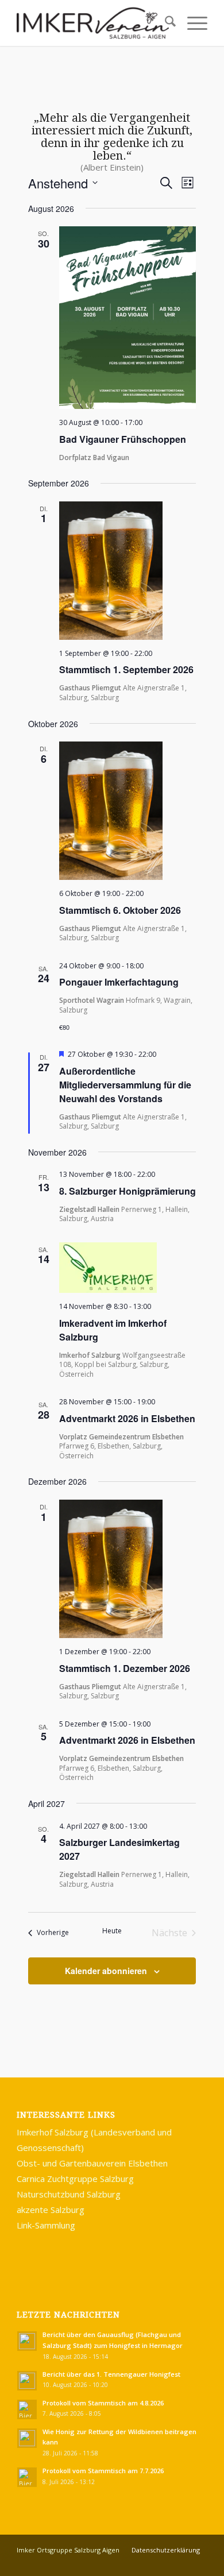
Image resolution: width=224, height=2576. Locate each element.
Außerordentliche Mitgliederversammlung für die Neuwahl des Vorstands (125, 1085)
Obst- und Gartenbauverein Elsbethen (92, 2163)
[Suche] (165, 23)
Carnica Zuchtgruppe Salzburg (75, 2179)
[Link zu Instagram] (199, 2562)
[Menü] (192, 23)
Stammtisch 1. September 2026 (126, 669)
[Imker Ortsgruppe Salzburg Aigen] (93, 23)
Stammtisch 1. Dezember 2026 (125, 1668)
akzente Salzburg (51, 2210)
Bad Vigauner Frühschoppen (123, 439)
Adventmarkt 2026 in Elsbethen (127, 1418)
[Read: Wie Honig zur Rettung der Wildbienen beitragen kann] (27, 2438)
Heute (112, 1931)
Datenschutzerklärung (166, 2550)
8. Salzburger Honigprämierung (128, 1191)
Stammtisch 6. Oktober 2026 (120, 910)
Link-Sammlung (46, 2225)
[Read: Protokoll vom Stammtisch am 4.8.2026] (27, 2409)
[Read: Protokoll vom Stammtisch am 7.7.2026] (27, 2477)
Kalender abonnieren (106, 1971)
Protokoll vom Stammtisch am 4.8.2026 (103, 2403)
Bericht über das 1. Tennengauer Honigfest (111, 2374)
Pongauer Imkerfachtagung (119, 982)
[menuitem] (165, 23)
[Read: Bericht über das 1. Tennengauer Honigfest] (27, 2381)
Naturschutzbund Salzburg (69, 2194)
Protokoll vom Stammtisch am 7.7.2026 (103, 2471)
